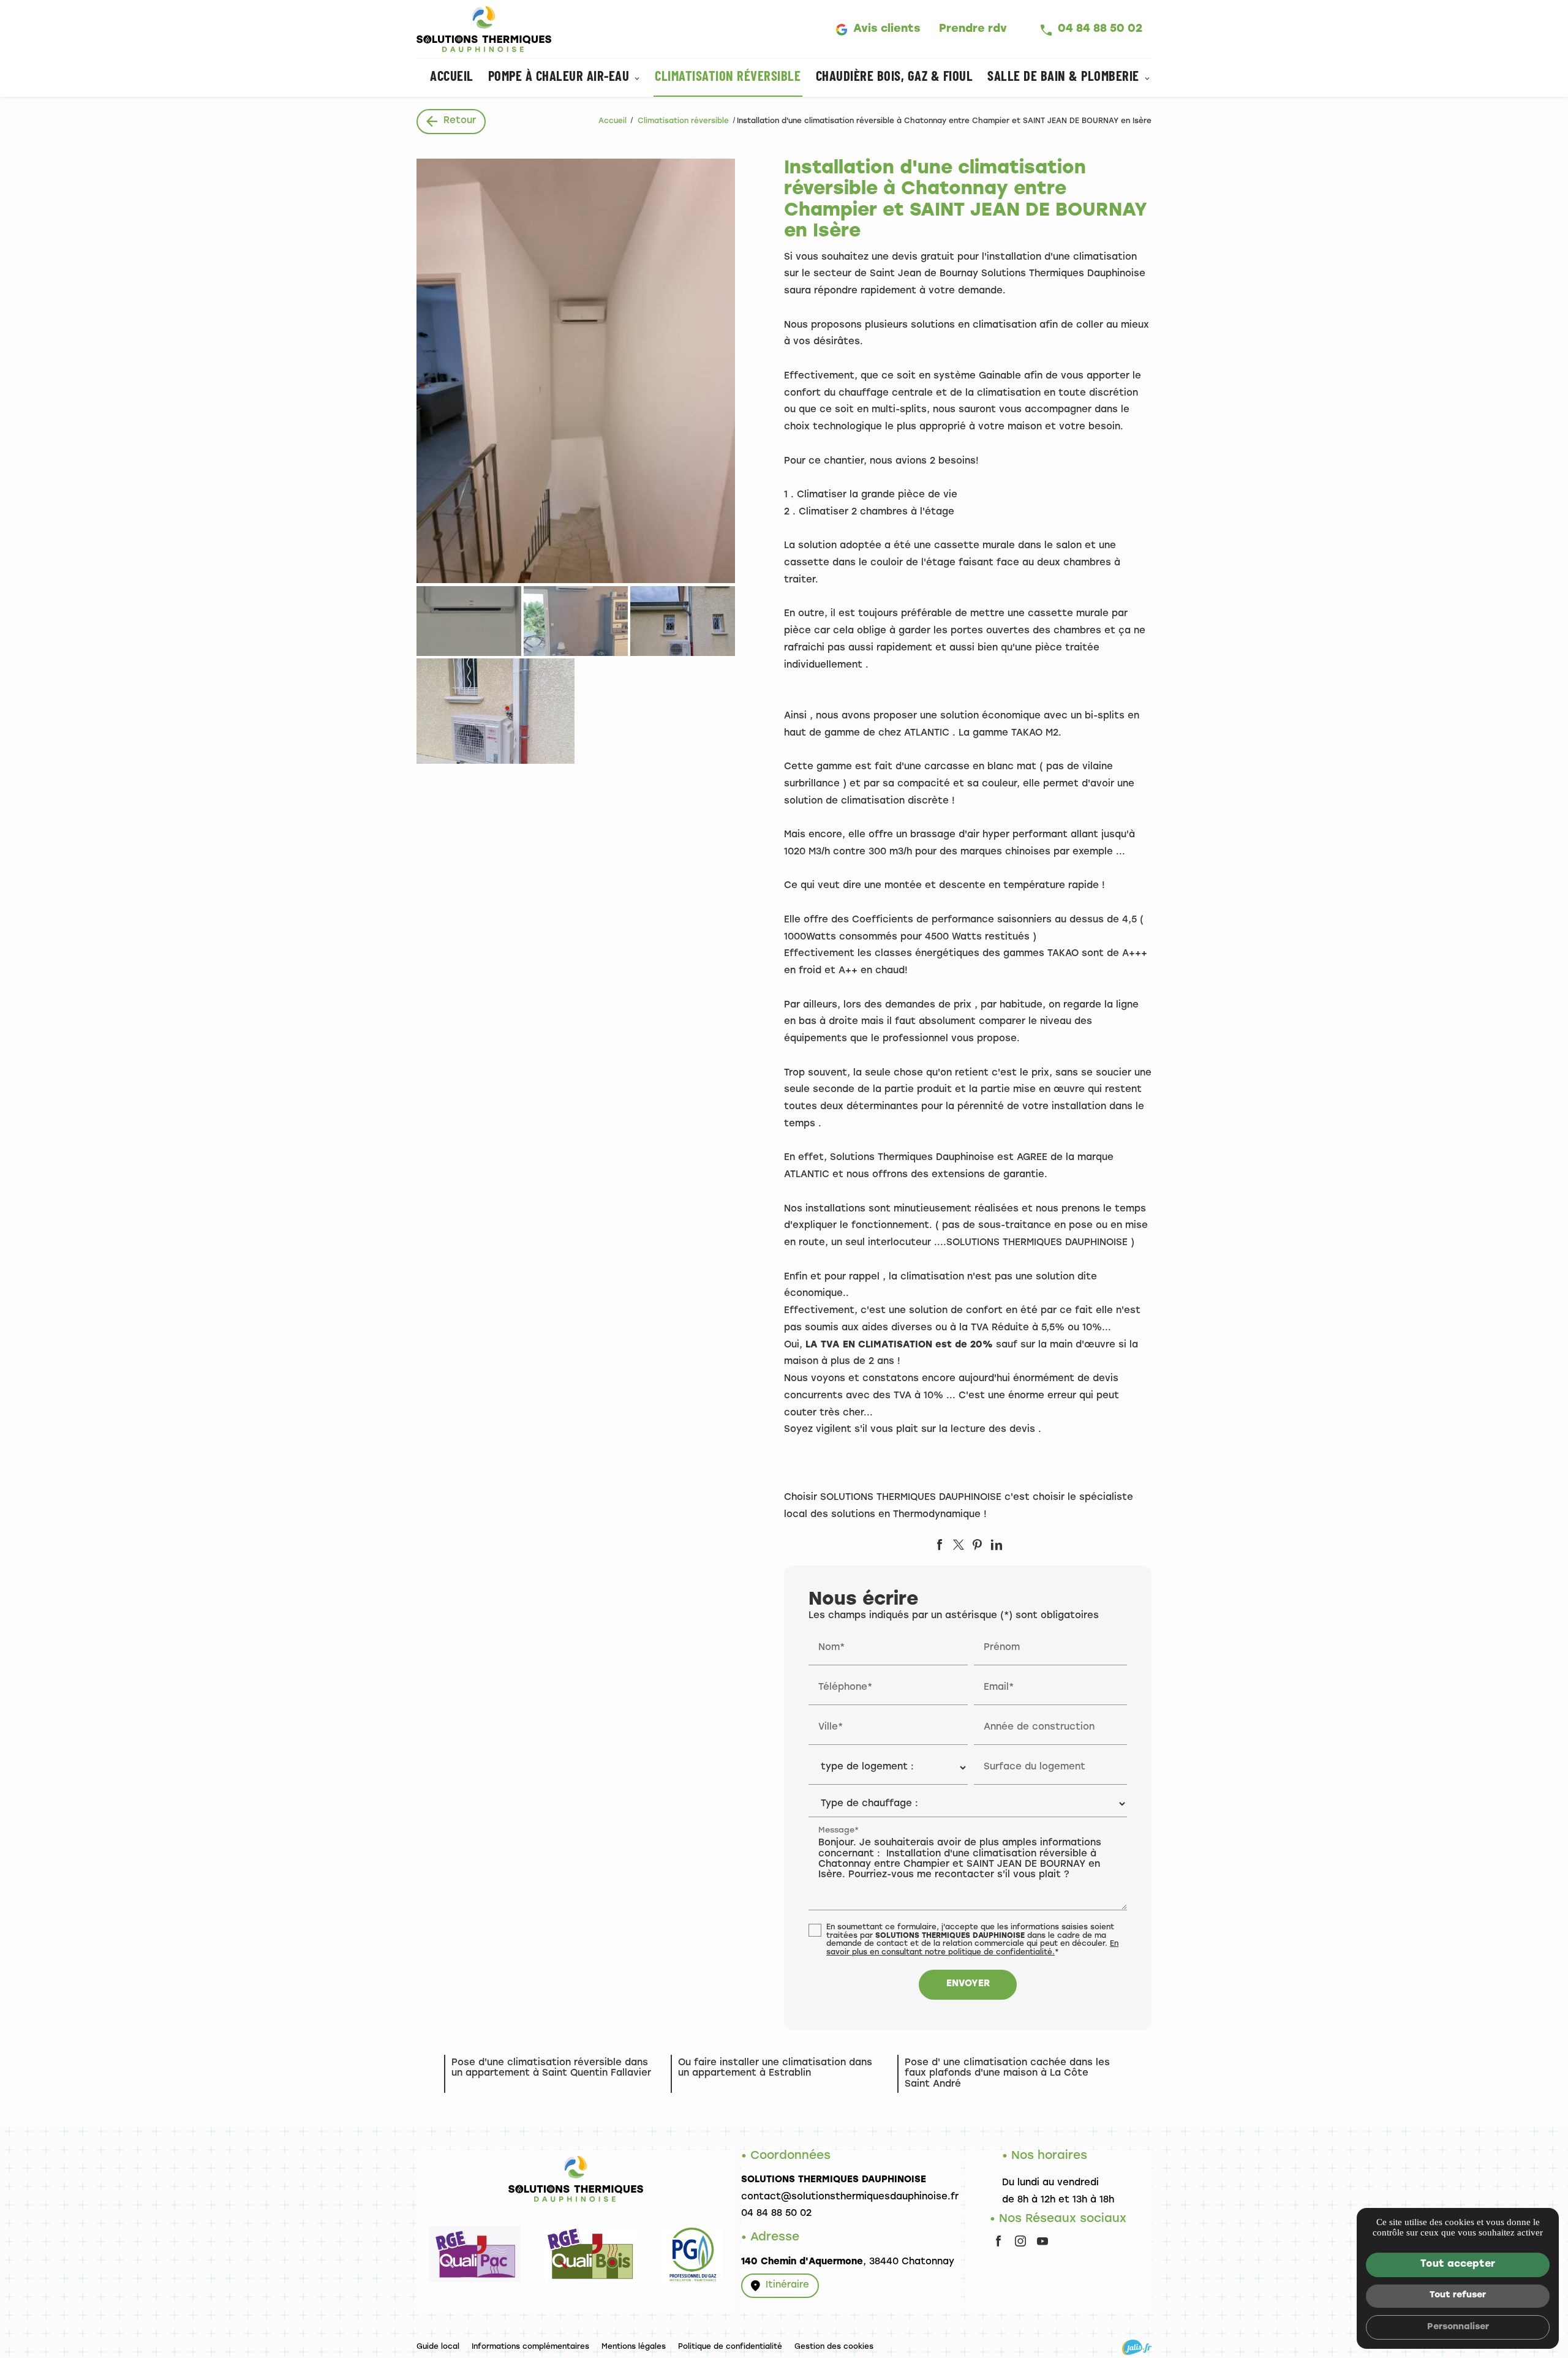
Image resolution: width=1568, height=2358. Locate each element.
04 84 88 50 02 (1100, 29)
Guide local (438, 2347)
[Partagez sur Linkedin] (997, 1545)
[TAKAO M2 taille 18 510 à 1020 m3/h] (576, 621)
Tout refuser (1458, 2295)
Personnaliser (1458, 2327)
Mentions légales (634, 2347)
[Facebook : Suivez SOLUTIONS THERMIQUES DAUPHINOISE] (998, 2241)
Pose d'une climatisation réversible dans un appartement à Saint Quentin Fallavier (551, 2068)
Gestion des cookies (834, 2347)
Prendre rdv (973, 29)
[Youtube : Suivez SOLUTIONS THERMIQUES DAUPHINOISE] (1042, 2241)
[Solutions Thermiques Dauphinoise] (484, 29)
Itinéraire (787, 2285)
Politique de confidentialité (730, 2347)
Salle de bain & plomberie (1063, 77)
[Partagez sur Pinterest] (978, 1545)
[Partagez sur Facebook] (940, 1545)
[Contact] (475, 2280)
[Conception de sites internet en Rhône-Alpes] (1137, 2347)
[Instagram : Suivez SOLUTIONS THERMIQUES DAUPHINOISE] (1020, 2241)
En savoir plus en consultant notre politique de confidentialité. (972, 1948)
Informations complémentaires (530, 2347)
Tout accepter (1458, 2264)
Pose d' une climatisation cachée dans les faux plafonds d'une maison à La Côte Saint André (1007, 2074)
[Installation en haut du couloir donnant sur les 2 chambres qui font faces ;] (576, 371)
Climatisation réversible (728, 77)
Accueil (452, 77)
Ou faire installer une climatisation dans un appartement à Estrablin (775, 2068)
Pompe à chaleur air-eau (559, 77)
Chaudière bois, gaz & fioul (895, 77)
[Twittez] (959, 1545)
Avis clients (887, 29)
